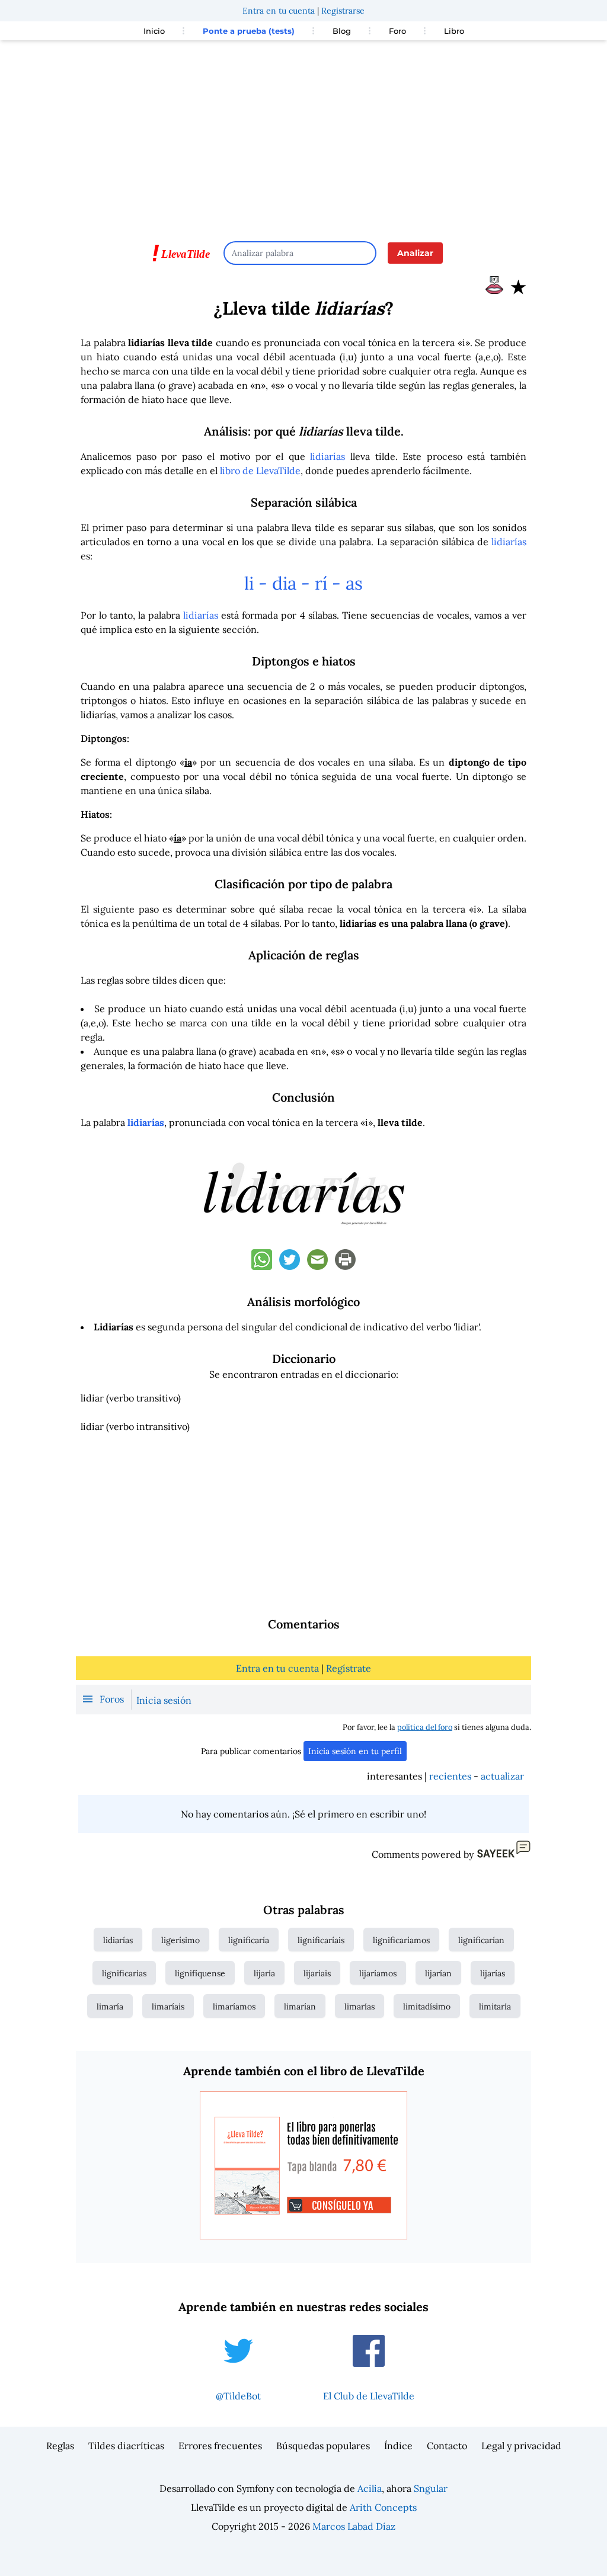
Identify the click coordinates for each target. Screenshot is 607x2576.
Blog (342, 31)
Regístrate (349, 1668)
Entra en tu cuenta (279, 11)
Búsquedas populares (323, 2446)
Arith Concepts (383, 2507)
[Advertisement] (303, 135)
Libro (454, 31)
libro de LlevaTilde (260, 471)
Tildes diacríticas (126, 2446)
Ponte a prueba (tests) (249, 31)
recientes (450, 1776)
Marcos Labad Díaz (354, 2526)
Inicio (154, 31)
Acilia (370, 2488)
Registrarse (343, 11)
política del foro (425, 1727)
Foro (397, 31)
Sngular (431, 2488)
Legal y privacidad (521, 2446)
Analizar (415, 253)
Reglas (60, 2446)
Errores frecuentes (220, 2446)
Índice (398, 2446)
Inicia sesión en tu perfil (355, 1751)
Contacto (447, 2446)
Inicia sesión (164, 1700)
